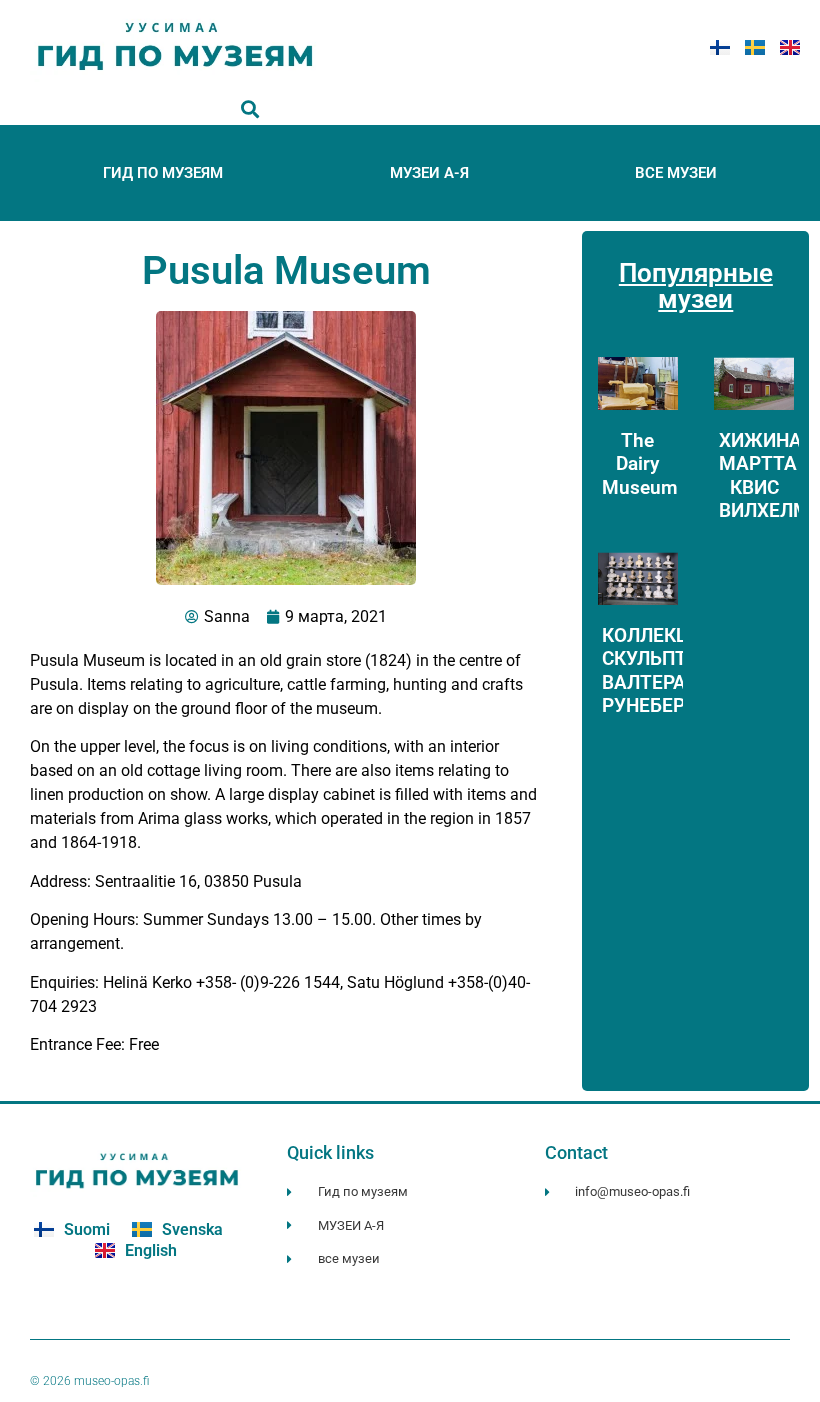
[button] (250, 108)
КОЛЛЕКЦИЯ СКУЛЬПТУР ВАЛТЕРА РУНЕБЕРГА (658, 670)
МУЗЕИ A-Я (429, 173)
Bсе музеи (676, 173)
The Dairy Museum (640, 463)
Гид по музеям (163, 173)
